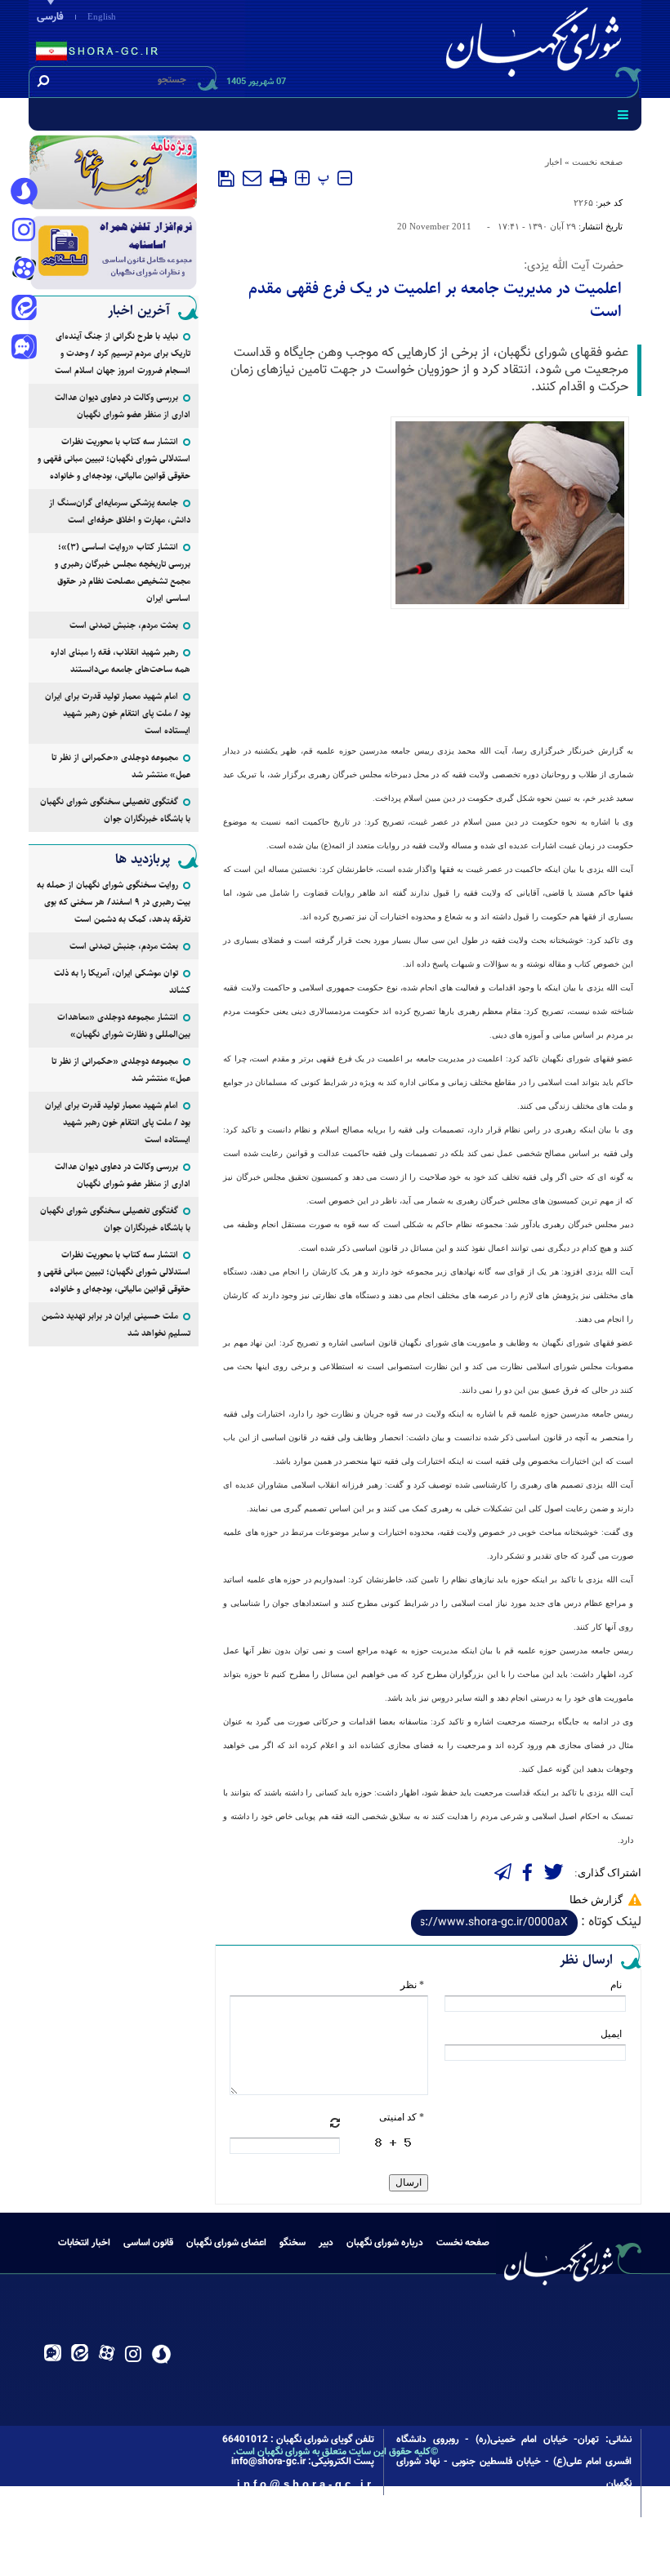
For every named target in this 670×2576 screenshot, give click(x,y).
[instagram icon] (24, 231)
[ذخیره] (226, 179)
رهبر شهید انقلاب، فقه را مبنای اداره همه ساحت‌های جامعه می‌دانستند (121, 661)
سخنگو (293, 2243)
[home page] (537, 46)
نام (616, 1985)
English (102, 16)
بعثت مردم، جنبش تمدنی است (124, 625)
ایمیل (611, 2034)
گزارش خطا (596, 1900)
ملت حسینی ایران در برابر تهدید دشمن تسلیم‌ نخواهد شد (116, 1324)
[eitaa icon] (24, 309)
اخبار (554, 162)
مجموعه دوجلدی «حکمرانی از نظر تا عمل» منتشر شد (121, 766)
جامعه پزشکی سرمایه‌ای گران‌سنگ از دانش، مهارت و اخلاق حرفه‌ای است (120, 511)
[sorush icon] (24, 192)
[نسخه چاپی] (278, 178)
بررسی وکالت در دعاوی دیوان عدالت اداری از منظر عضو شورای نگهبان (123, 406)
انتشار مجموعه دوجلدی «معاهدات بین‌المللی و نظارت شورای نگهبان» (124, 1026)
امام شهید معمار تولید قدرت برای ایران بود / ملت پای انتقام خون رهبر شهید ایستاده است (118, 713)
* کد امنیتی (402, 2117)
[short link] (494, 1923)
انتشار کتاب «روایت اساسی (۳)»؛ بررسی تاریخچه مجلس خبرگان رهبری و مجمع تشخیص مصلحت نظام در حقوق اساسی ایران (123, 572)
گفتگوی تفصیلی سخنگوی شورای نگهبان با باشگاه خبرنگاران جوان (115, 810)
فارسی (50, 17)
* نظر (412, 1985)
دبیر (326, 2243)
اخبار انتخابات (84, 2243)
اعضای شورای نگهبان (226, 2243)
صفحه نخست (597, 162)
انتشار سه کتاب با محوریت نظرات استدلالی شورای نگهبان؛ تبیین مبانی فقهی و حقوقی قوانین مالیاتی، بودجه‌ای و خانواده (114, 458)
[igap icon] (24, 349)
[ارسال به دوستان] (252, 178)
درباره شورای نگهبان (385, 2243)
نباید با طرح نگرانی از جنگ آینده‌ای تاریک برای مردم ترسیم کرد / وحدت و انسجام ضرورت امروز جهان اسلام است (123, 353)
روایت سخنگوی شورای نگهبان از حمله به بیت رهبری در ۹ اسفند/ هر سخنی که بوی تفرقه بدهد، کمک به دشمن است (114, 902)
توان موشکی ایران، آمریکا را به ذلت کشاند (122, 981)
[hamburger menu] (623, 114)
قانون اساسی (148, 2243)
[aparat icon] (24, 270)
